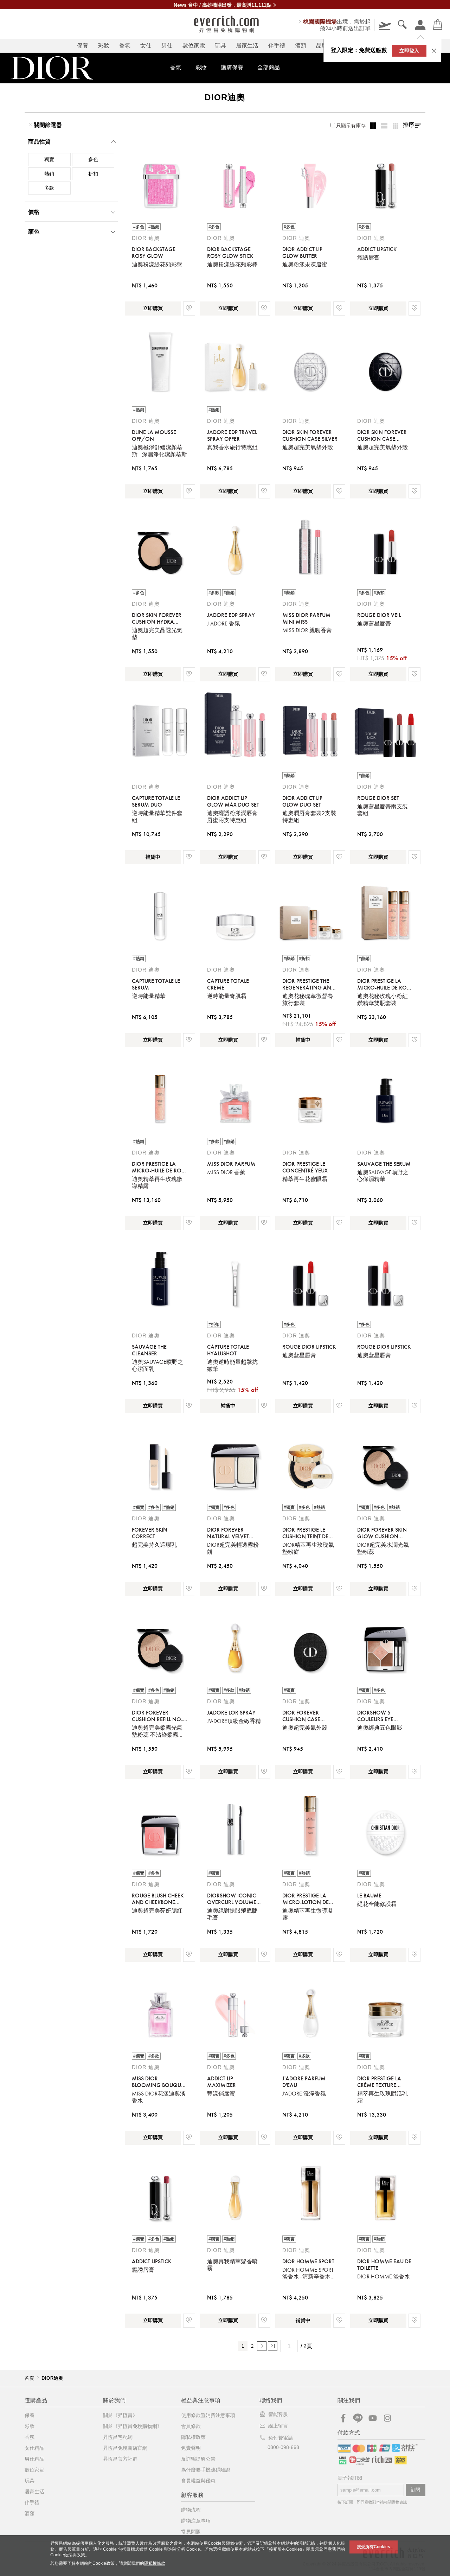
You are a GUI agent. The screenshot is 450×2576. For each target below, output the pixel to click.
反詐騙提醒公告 (198, 2459)
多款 (49, 188)
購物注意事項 (196, 2521)
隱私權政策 (193, 2437)
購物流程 (191, 2510)
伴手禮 (277, 46)
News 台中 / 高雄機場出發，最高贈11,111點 (223, 5)
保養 (83, 46)
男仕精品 (34, 2459)
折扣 (93, 174)
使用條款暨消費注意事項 (208, 2415)
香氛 (125, 46)
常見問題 (191, 2532)
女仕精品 (34, 2448)
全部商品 (269, 67)
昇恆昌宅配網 (118, 2437)
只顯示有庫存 (351, 126)
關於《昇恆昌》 (120, 2415)
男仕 (167, 46)
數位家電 (194, 46)
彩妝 (104, 46)
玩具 (220, 46)
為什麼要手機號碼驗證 (206, 2470)
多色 (93, 159)
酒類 (301, 46)
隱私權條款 (155, 2563)
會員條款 (191, 2426)
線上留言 (278, 2426)
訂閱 (416, 2490)
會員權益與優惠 (198, 2481)
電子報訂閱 (350, 2478)
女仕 (146, 46)
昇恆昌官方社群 (120, 2459)
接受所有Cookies (374, 2547)
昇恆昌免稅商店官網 (125, 2448)
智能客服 (278, 2414)
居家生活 (247, 46)
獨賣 (49, 159)
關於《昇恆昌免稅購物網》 (133, 2426)
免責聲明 (191, 2448)
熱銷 (49, 174)
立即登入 (409, 51)
